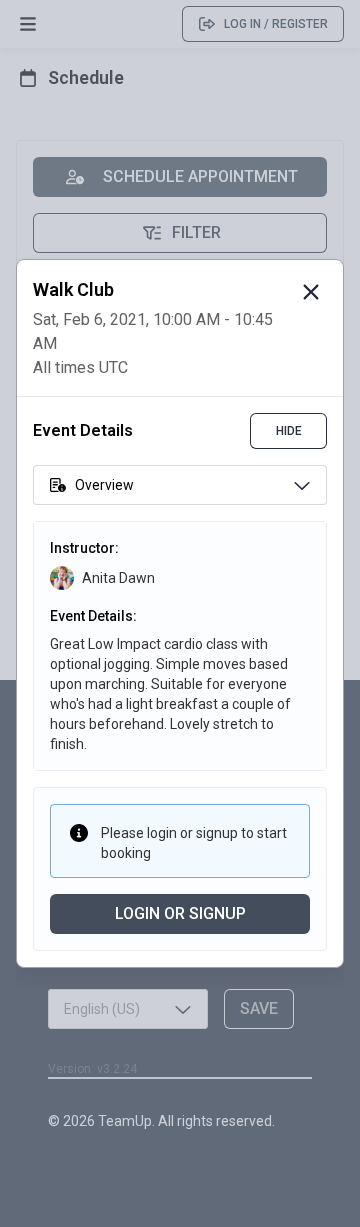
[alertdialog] (180, 613)
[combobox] (180, 485)
